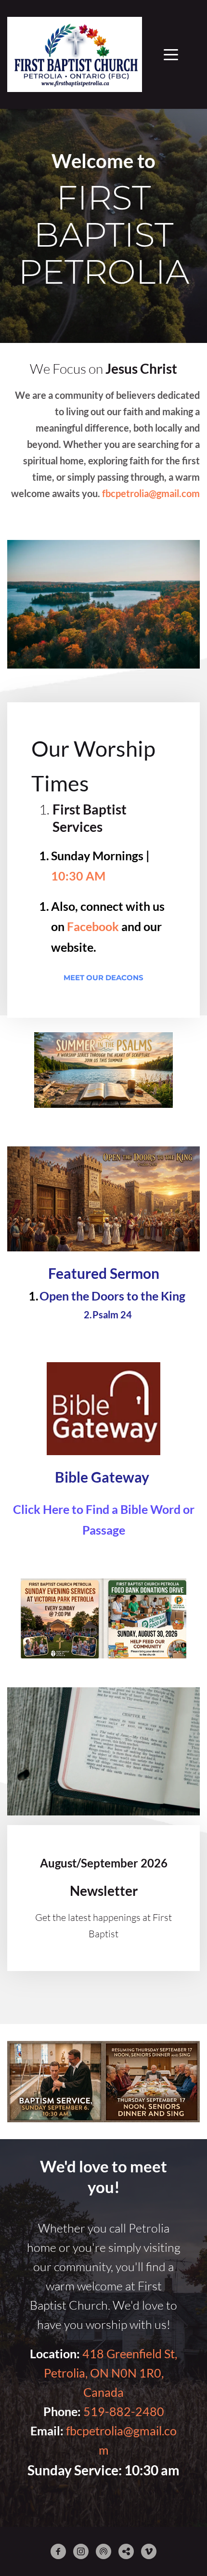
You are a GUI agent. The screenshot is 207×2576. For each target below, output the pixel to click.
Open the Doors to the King (112, 1296)
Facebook (93, 926)
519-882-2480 (124, 2411)
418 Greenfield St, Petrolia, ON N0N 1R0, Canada (112, 2373)
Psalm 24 (112, 1314)
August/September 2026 (104, 1863)
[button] (171, 54)
